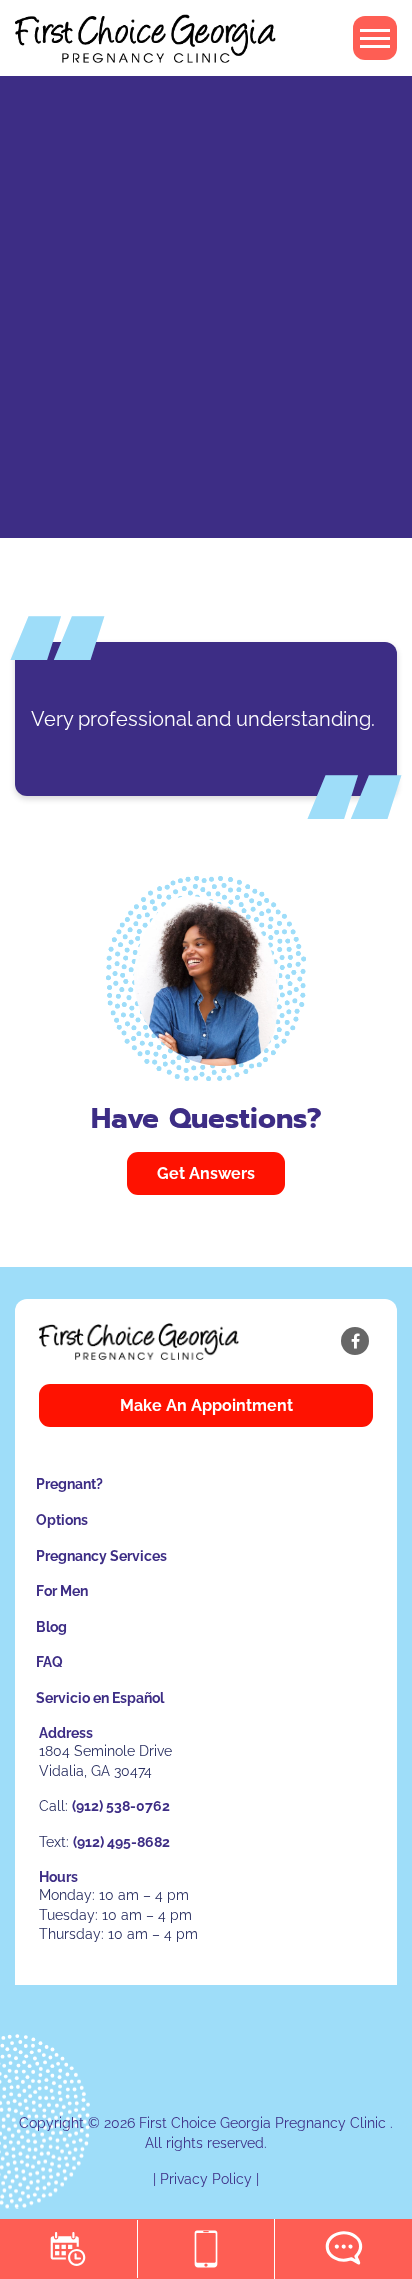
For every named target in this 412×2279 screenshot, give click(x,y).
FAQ (49, 1662)
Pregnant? (69, 1484)
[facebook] (355, 1341)
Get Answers (206, 1173)
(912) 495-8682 (121, 1842)
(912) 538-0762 (121, 1806)
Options (62, 1520)
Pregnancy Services (101, 1556)
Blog (51, 1627)
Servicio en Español (100, 1698)
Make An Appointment (206, 1405)
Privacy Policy (206, 2179)
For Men (62, 1591)
